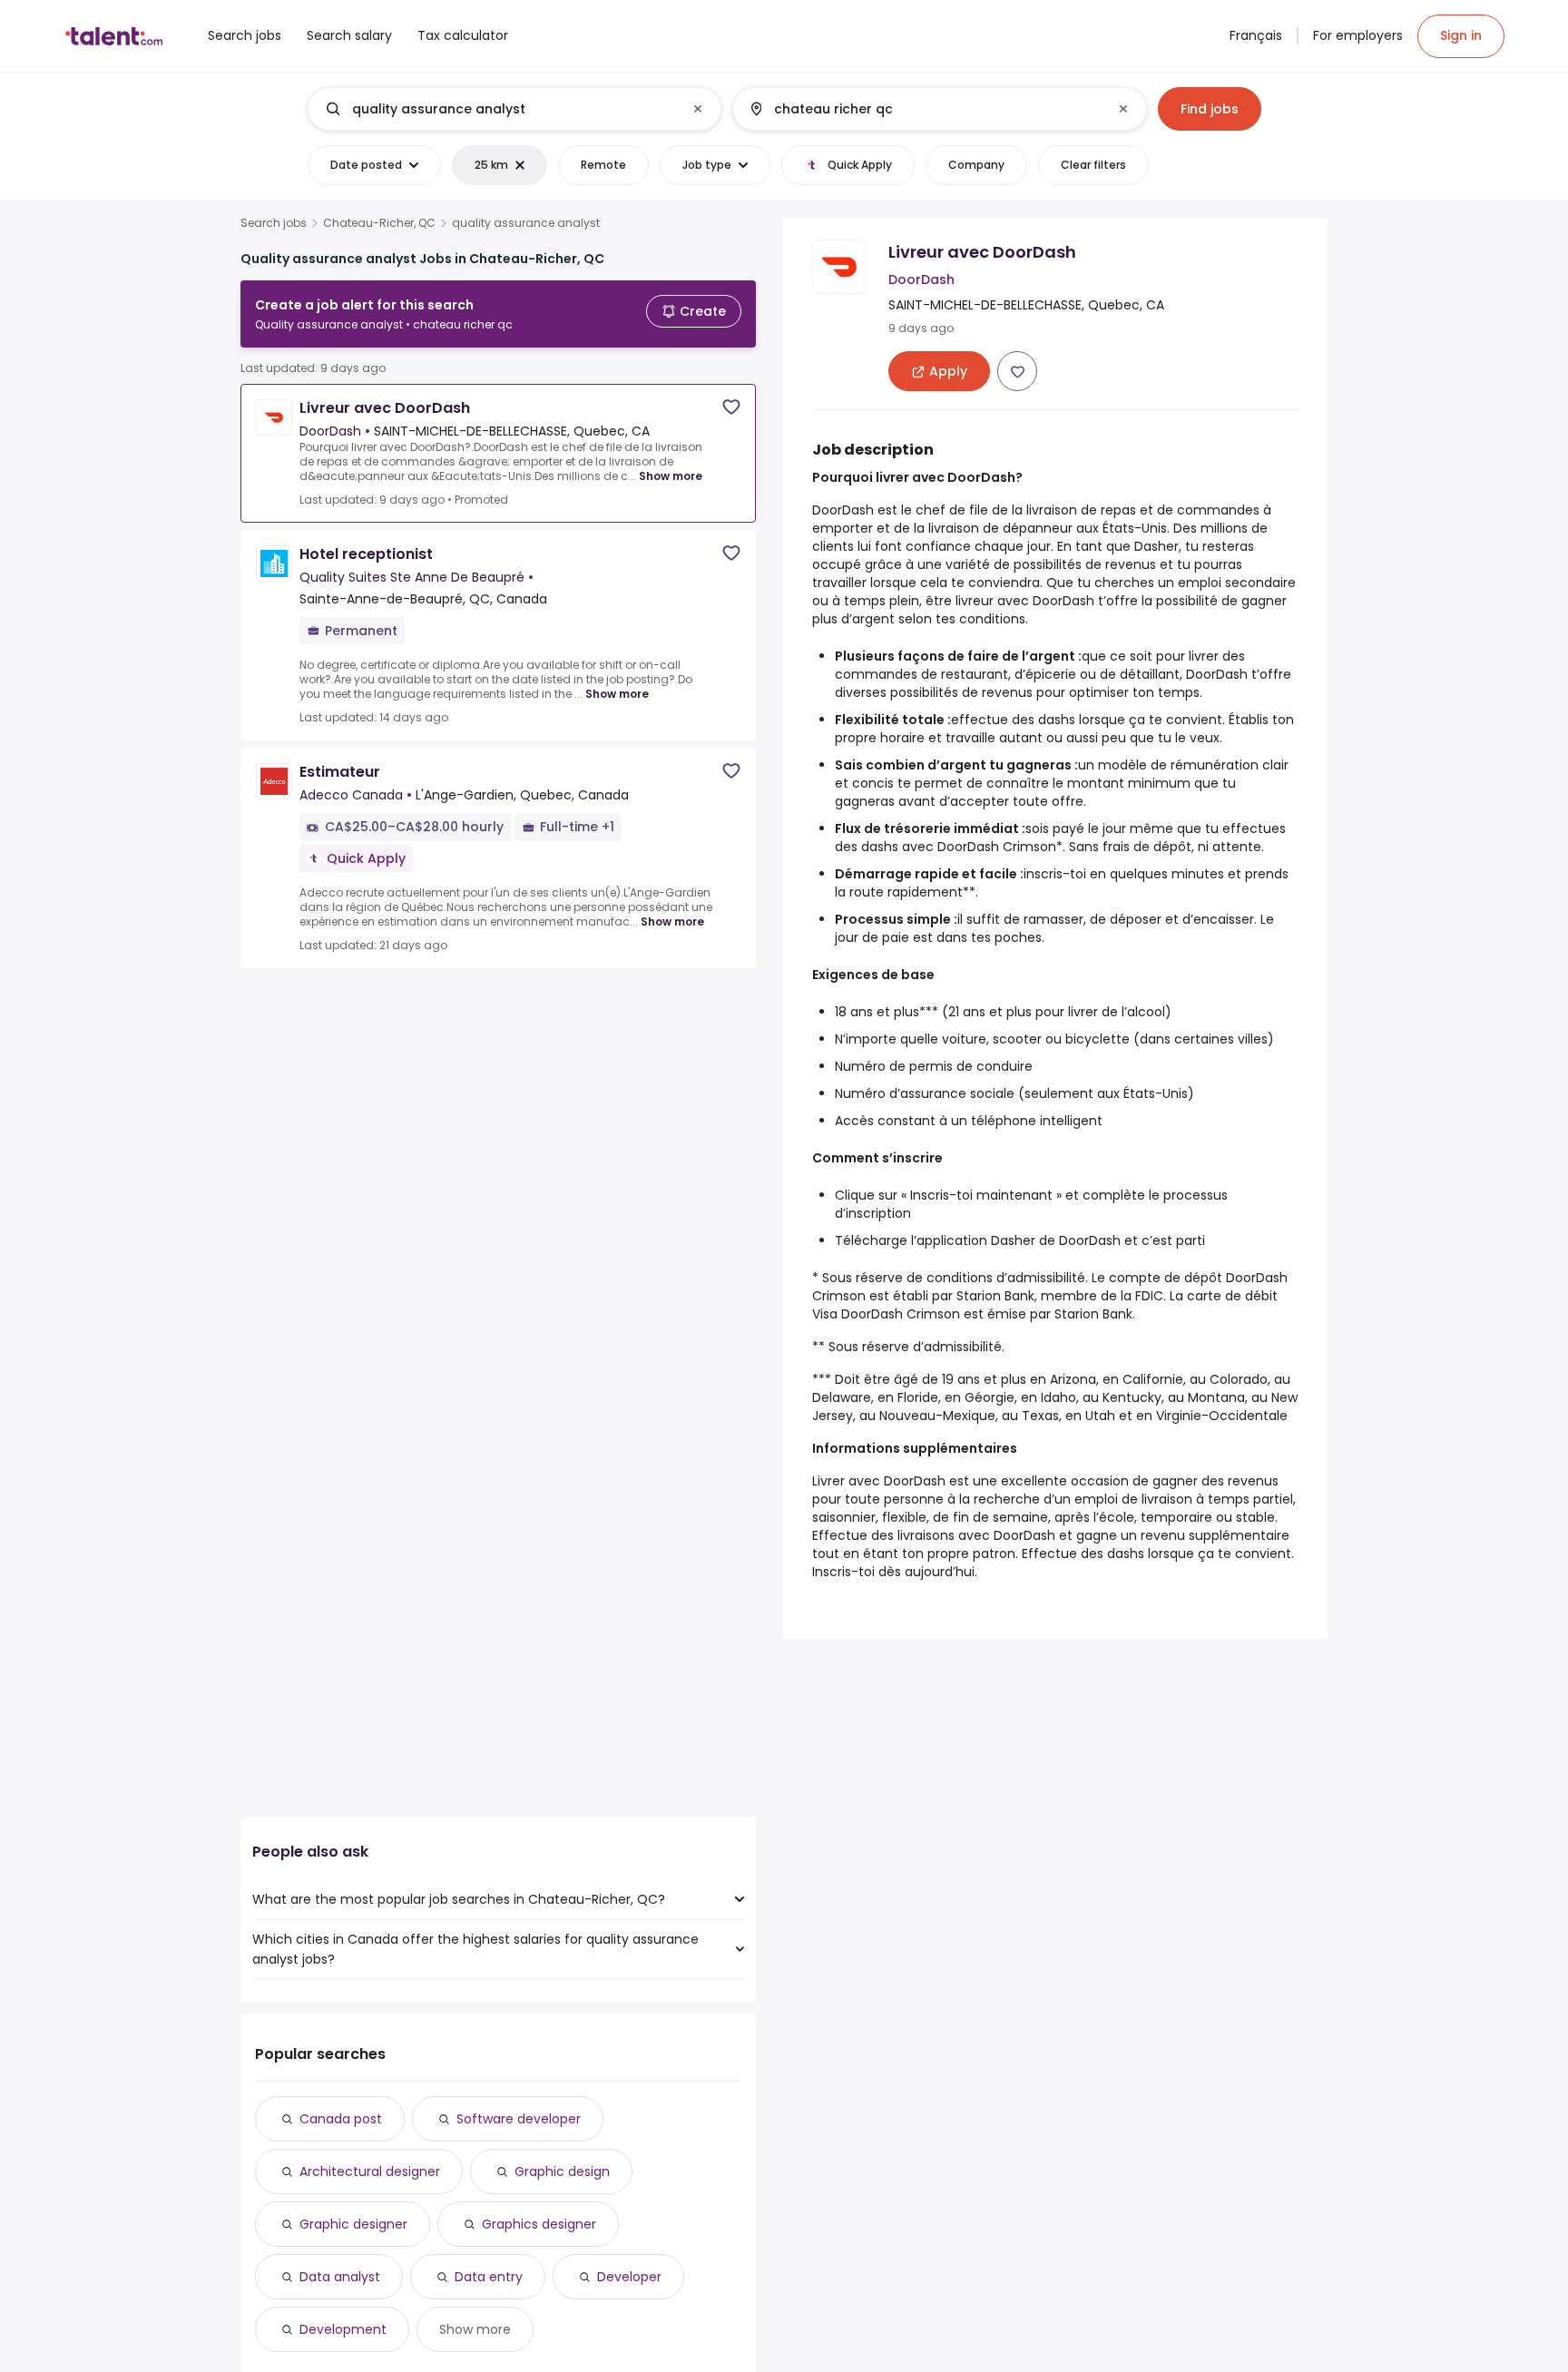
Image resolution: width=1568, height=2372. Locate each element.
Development (343, 2329)
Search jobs (274, 223)
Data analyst (340, 2277)
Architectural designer (370, 2171)
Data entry (489, 2277)
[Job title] (500, 109)
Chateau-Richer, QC (379, 223)
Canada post (341, 2119)
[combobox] (514, 109)
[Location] (924, 109)
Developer (629, 2277)
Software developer (519, 2119)
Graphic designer (353, 2224)
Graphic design (562, 2171)
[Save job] (731, 407)
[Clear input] (698, 109)
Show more (671, 476)
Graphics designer (539, 2224)
